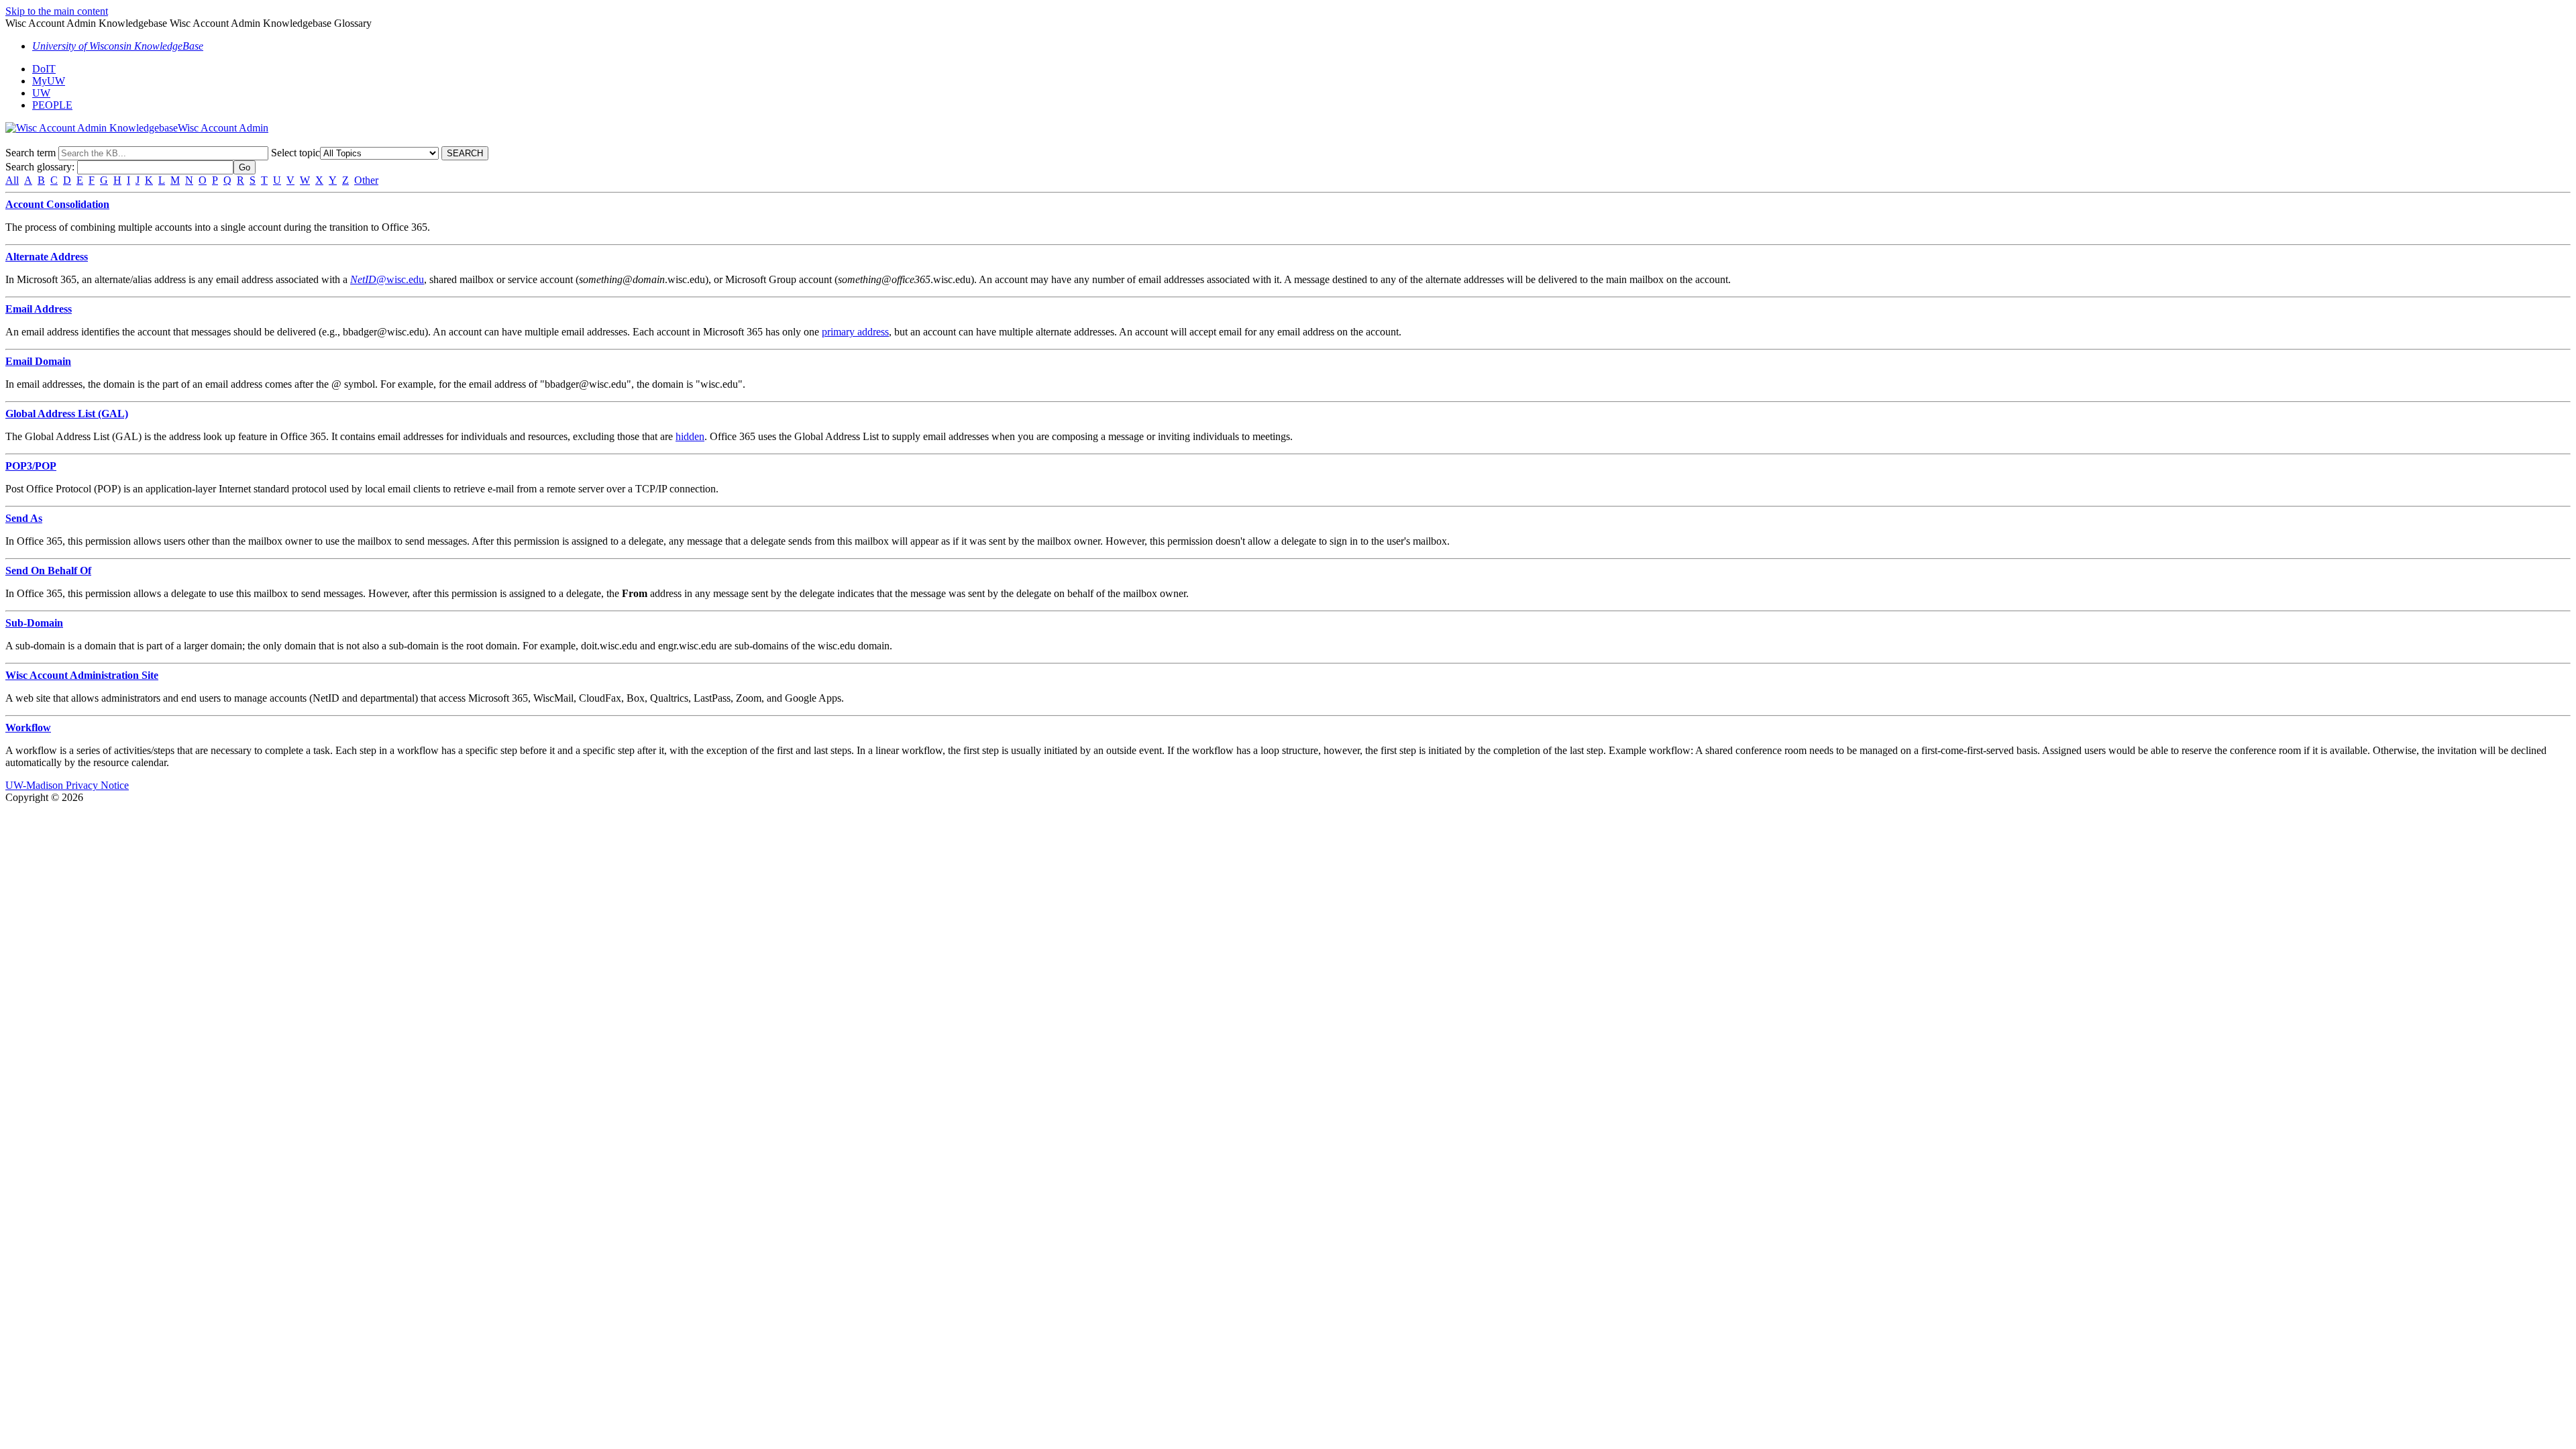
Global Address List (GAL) (67, 414)
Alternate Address (47, 257)
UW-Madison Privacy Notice (67, 785)
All (12, 180)
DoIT (44, 69)
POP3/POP (31, 466)
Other (366, 180)
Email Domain (38, 361)
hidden (690, 436)
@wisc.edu (387, 279)
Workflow (28, 728)
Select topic (296, 153)
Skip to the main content (57, 11)
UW (41, 93)
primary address (855, 332)
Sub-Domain (34, 623)
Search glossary (39, 167)
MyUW (49, 81)
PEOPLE (52, 105)
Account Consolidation (57, 204)
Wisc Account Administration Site (82, 675)
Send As (24, 518)
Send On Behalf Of (48, 571)
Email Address (39, 309)
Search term (31, 153)
